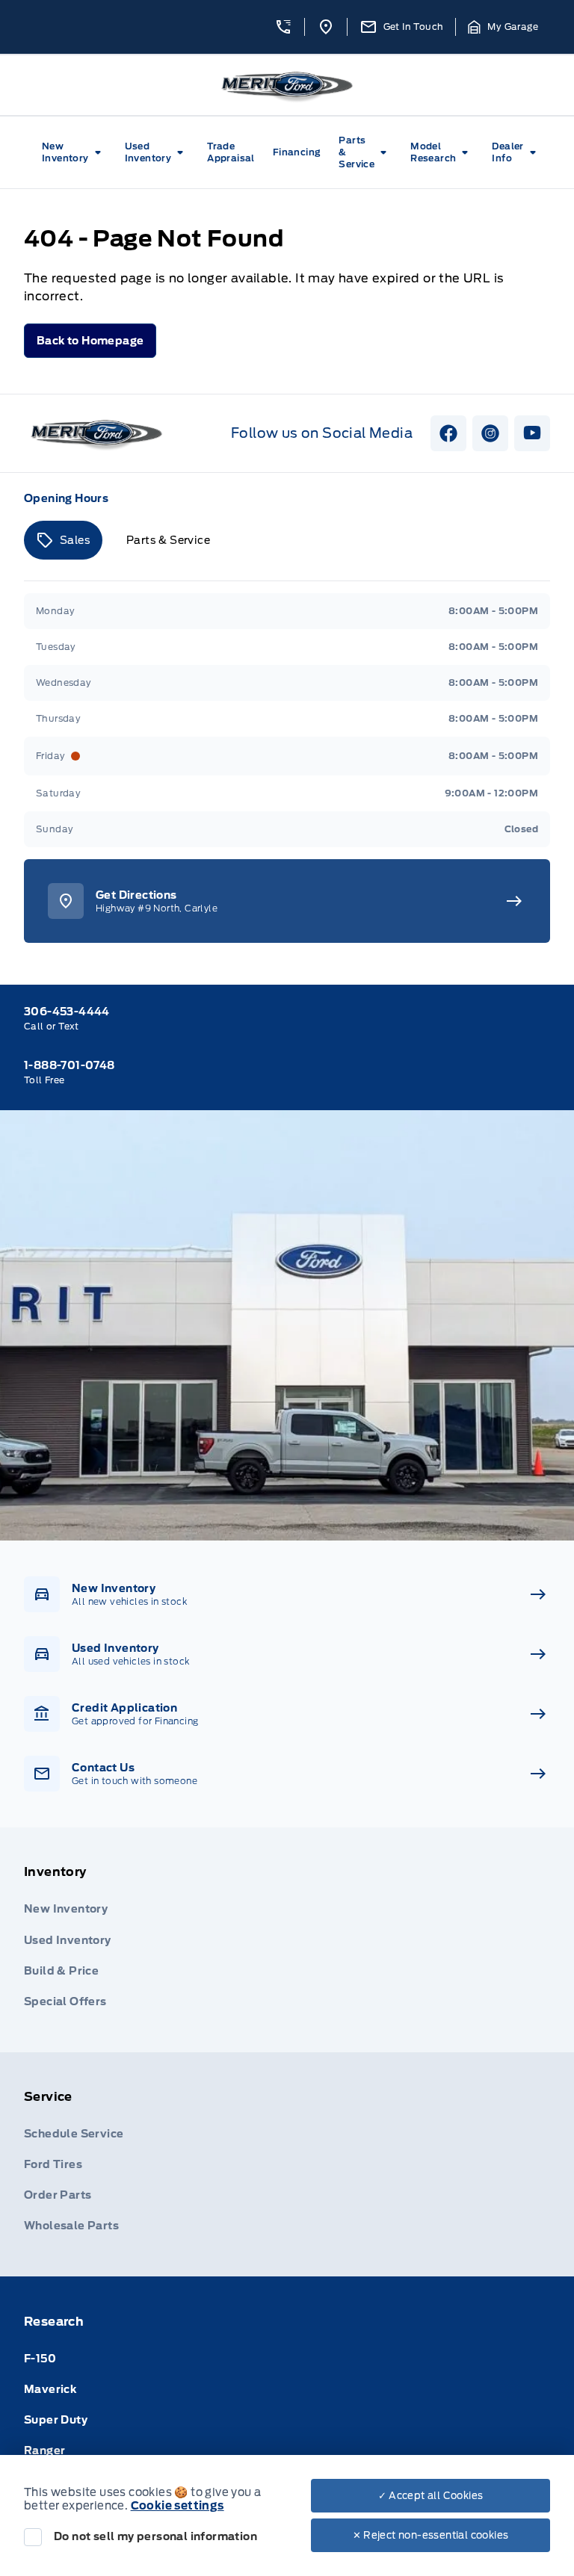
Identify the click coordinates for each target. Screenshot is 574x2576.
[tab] (63, 540)
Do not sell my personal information (155, 2536)
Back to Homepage (90, 341)
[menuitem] (74, 152)
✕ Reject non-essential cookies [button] (431, 2535)
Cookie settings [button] (178, 2506)
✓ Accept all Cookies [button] (431, 2496)
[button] (283, 27)
